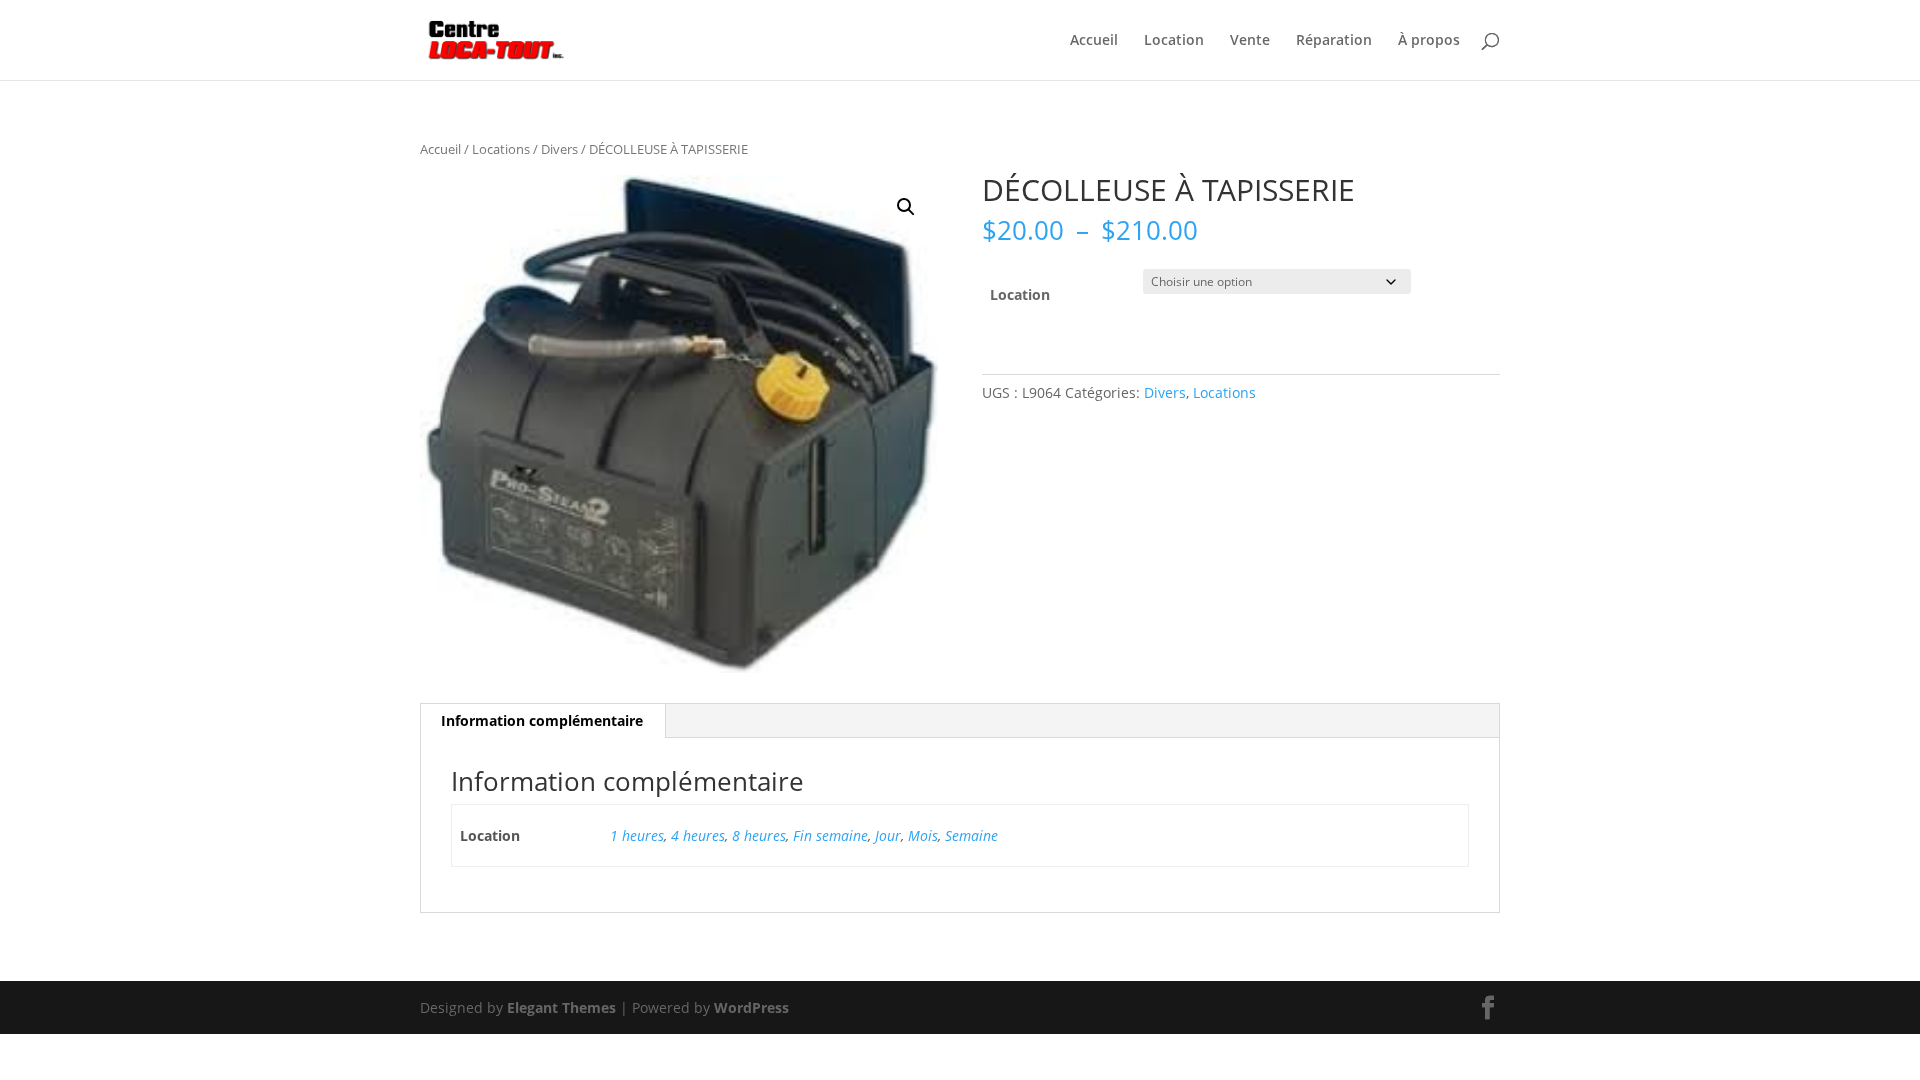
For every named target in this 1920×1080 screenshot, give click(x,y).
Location (1174, 41)
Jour (888, 835)
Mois (923, 835)
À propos (1429, 41)
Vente (1250, 41)
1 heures (637, 835)
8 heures (759, 835)
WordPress (751, 1007)
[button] (906, 207)
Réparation (1334, 41)
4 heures (698, 835)
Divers (559, 149)
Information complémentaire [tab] (542, 720)
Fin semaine (830, 835)
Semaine (971, 835)
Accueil (1094, 41)
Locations (501, 149)
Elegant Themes (561, 1007)
